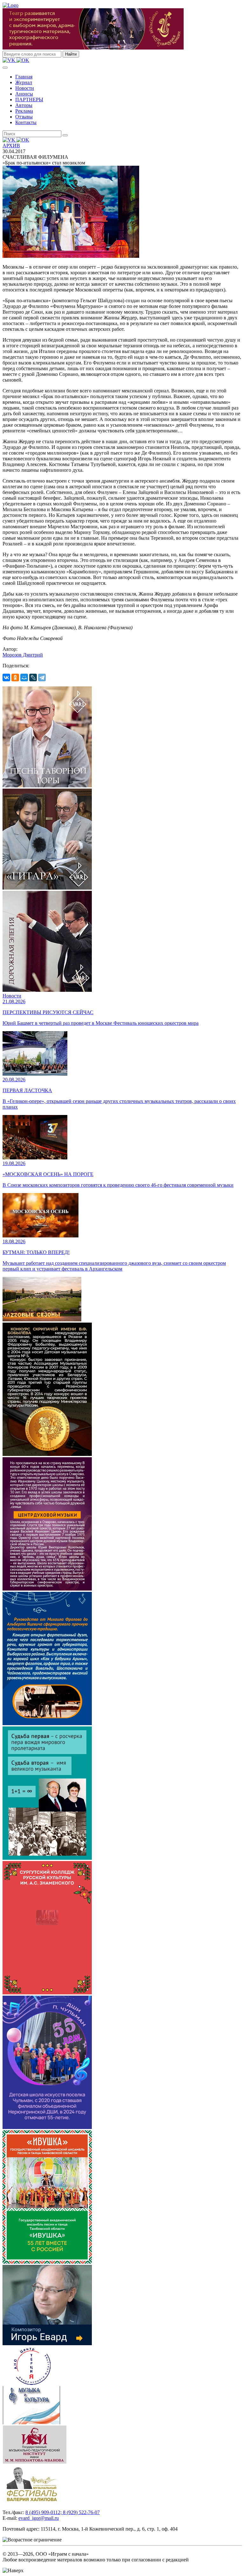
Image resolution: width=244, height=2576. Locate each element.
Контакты (26, 122)
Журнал (24, 82)
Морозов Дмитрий (23, 655)
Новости (25, 88)
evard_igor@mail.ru (39, 2518)
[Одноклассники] (15, 677)
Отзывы (24, 117)
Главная (24, 77)
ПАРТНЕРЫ (29, 100)
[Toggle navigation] (5, 68)
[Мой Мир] (24, 677)
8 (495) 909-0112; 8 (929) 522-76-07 (63, 2512)
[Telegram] (42, 677)
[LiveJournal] (33, 677)
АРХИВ (11, 146)
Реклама (24, 111)
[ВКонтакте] (6, 677)
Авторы (24, 105)
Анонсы (24, 94)
